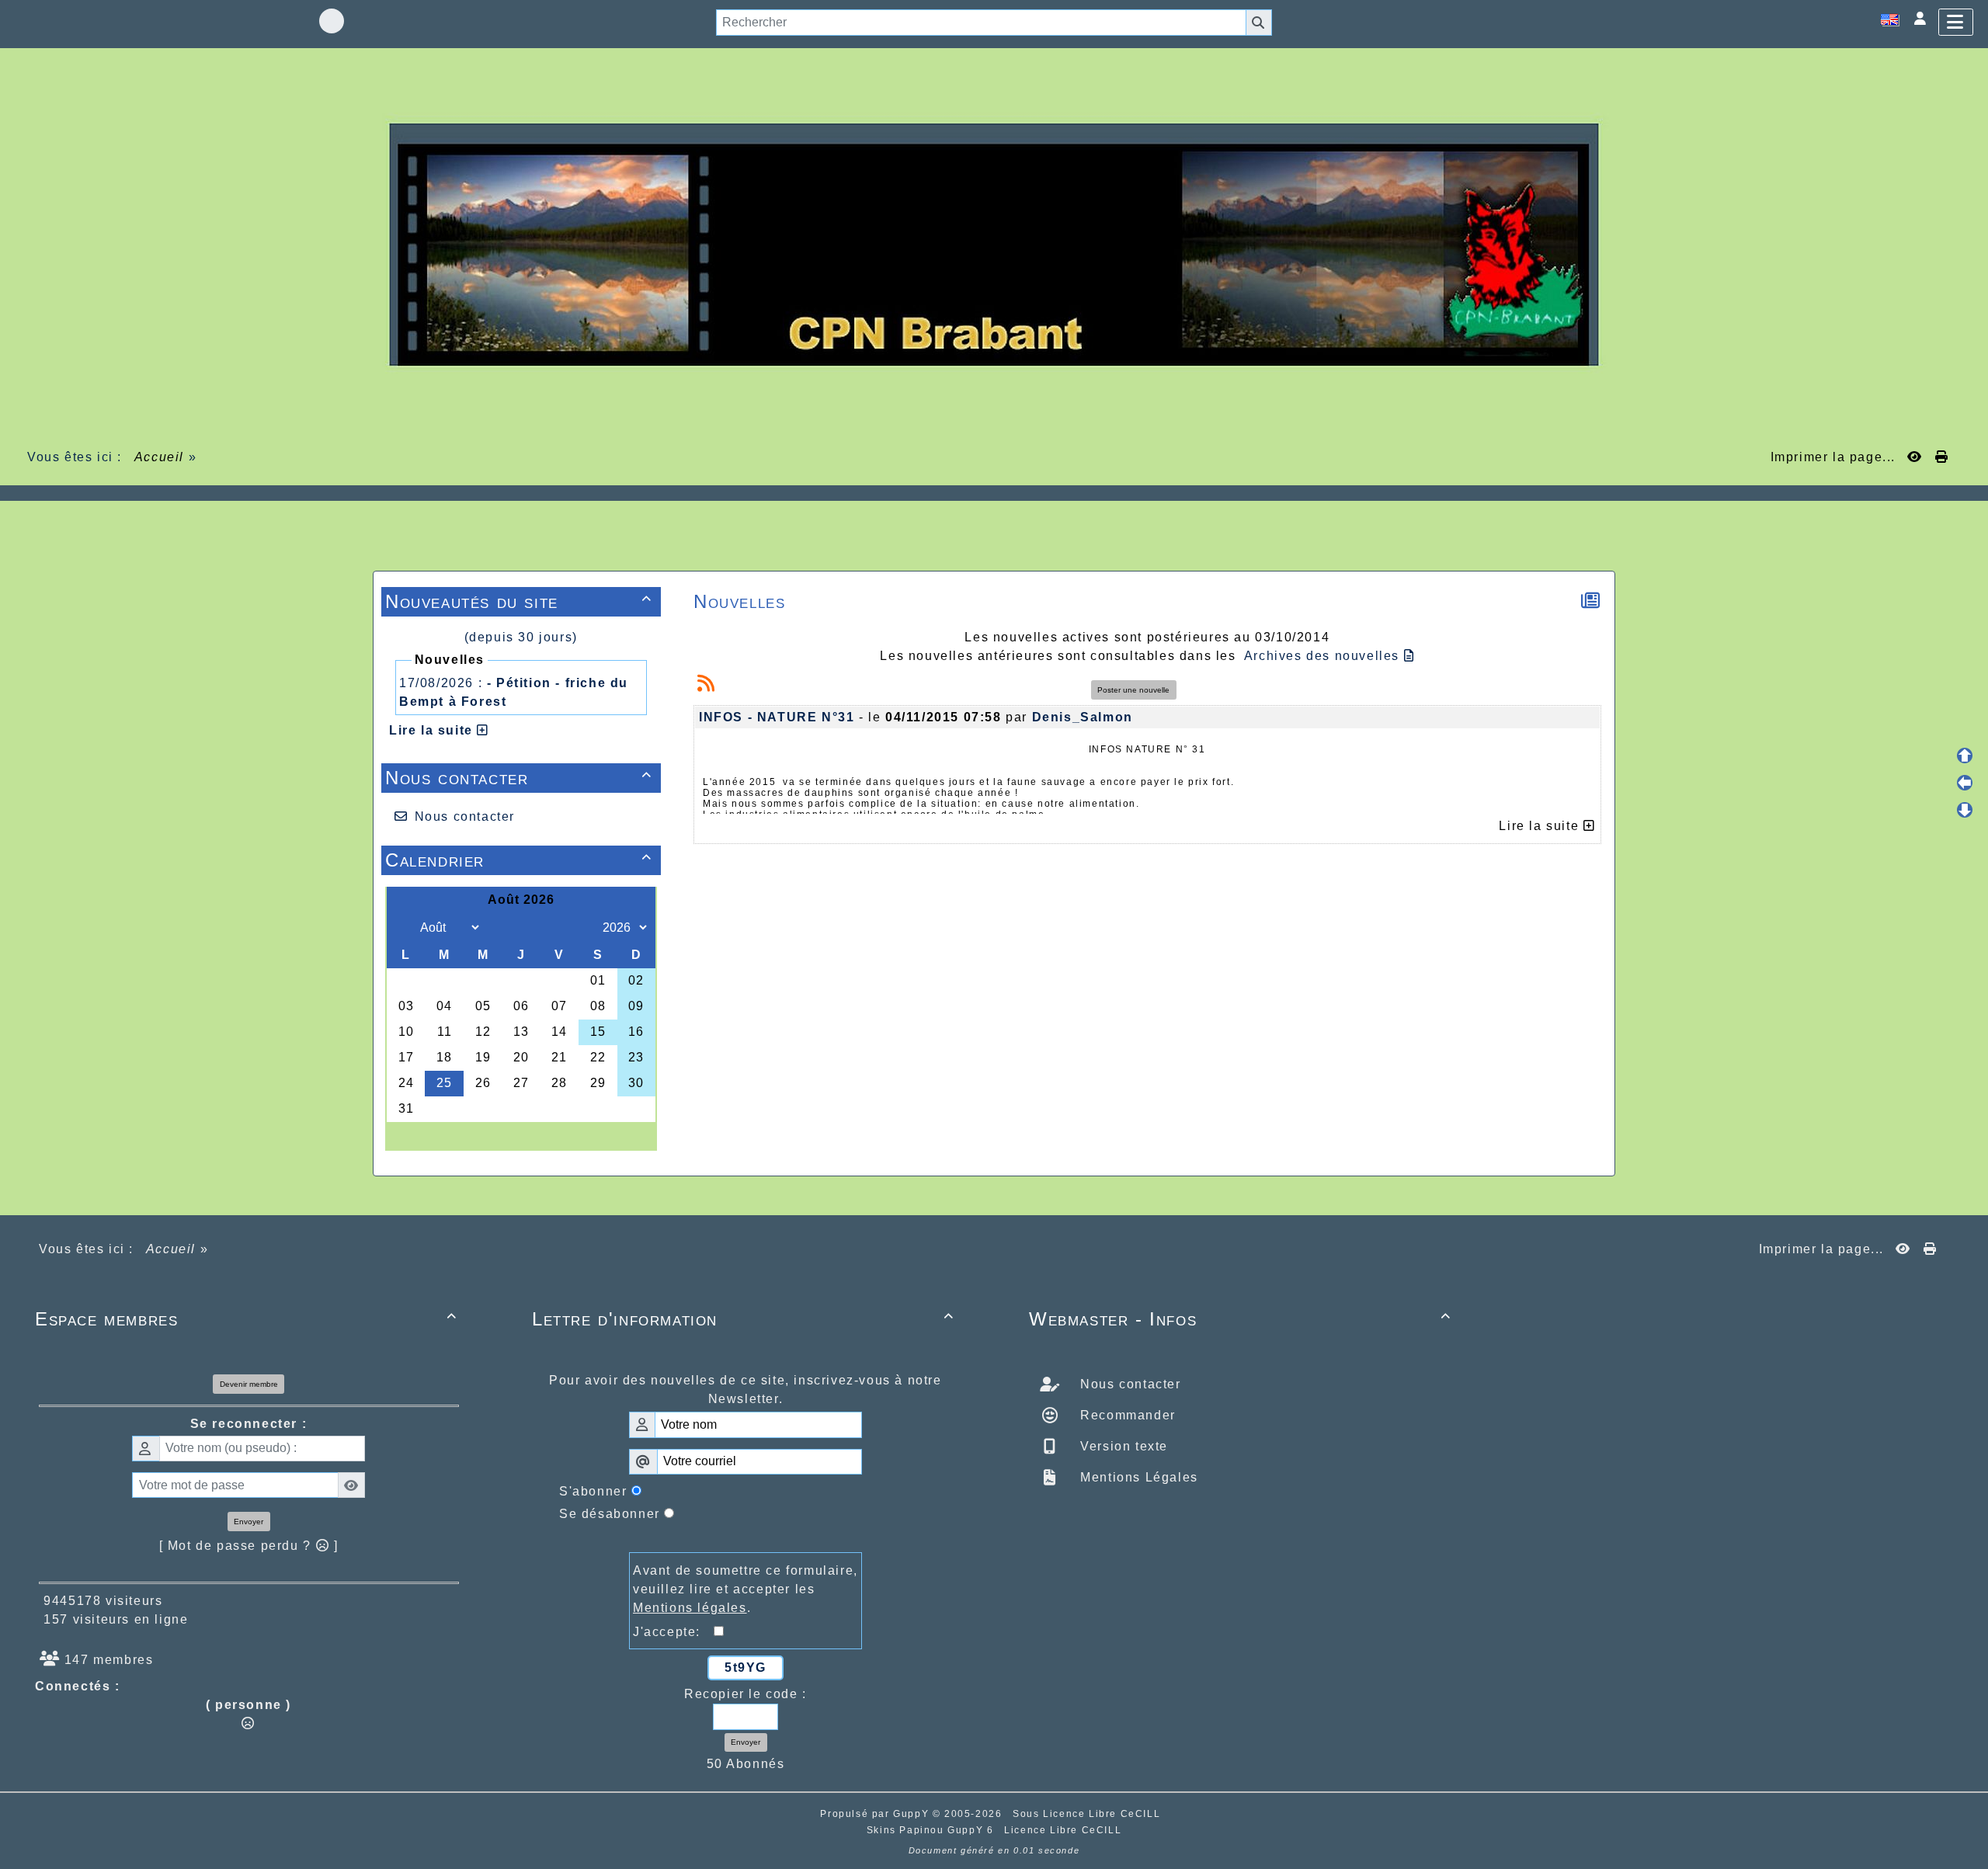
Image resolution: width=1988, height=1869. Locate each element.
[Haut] (1965, 756)
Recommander (1126, 1415)
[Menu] (1956, 22)
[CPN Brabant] (994, 243)
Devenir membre (249, 1384)
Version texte (1122, 1446)
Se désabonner (610, 1514)
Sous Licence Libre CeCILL (1088, 1814)
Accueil (159, 457)
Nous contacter (519, 778)
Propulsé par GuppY (876, 1814)
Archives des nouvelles (1324, 656)
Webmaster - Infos (1240, 1319)
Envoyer (248, 1522)
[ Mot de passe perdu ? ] (249, 1546)
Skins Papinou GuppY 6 (934, 1830)
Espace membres (246, 1319)
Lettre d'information (743, 1319)
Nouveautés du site (519, 601)
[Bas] (1965, 810)
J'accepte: (673, 1632)
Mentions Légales (1137, 1477)
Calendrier (519, 860)
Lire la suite (433, 730)
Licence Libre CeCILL (1063, 1830)
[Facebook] (332, 21)
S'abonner (593, 1491)
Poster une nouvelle (1133, 690)
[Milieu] (1965, 783)
